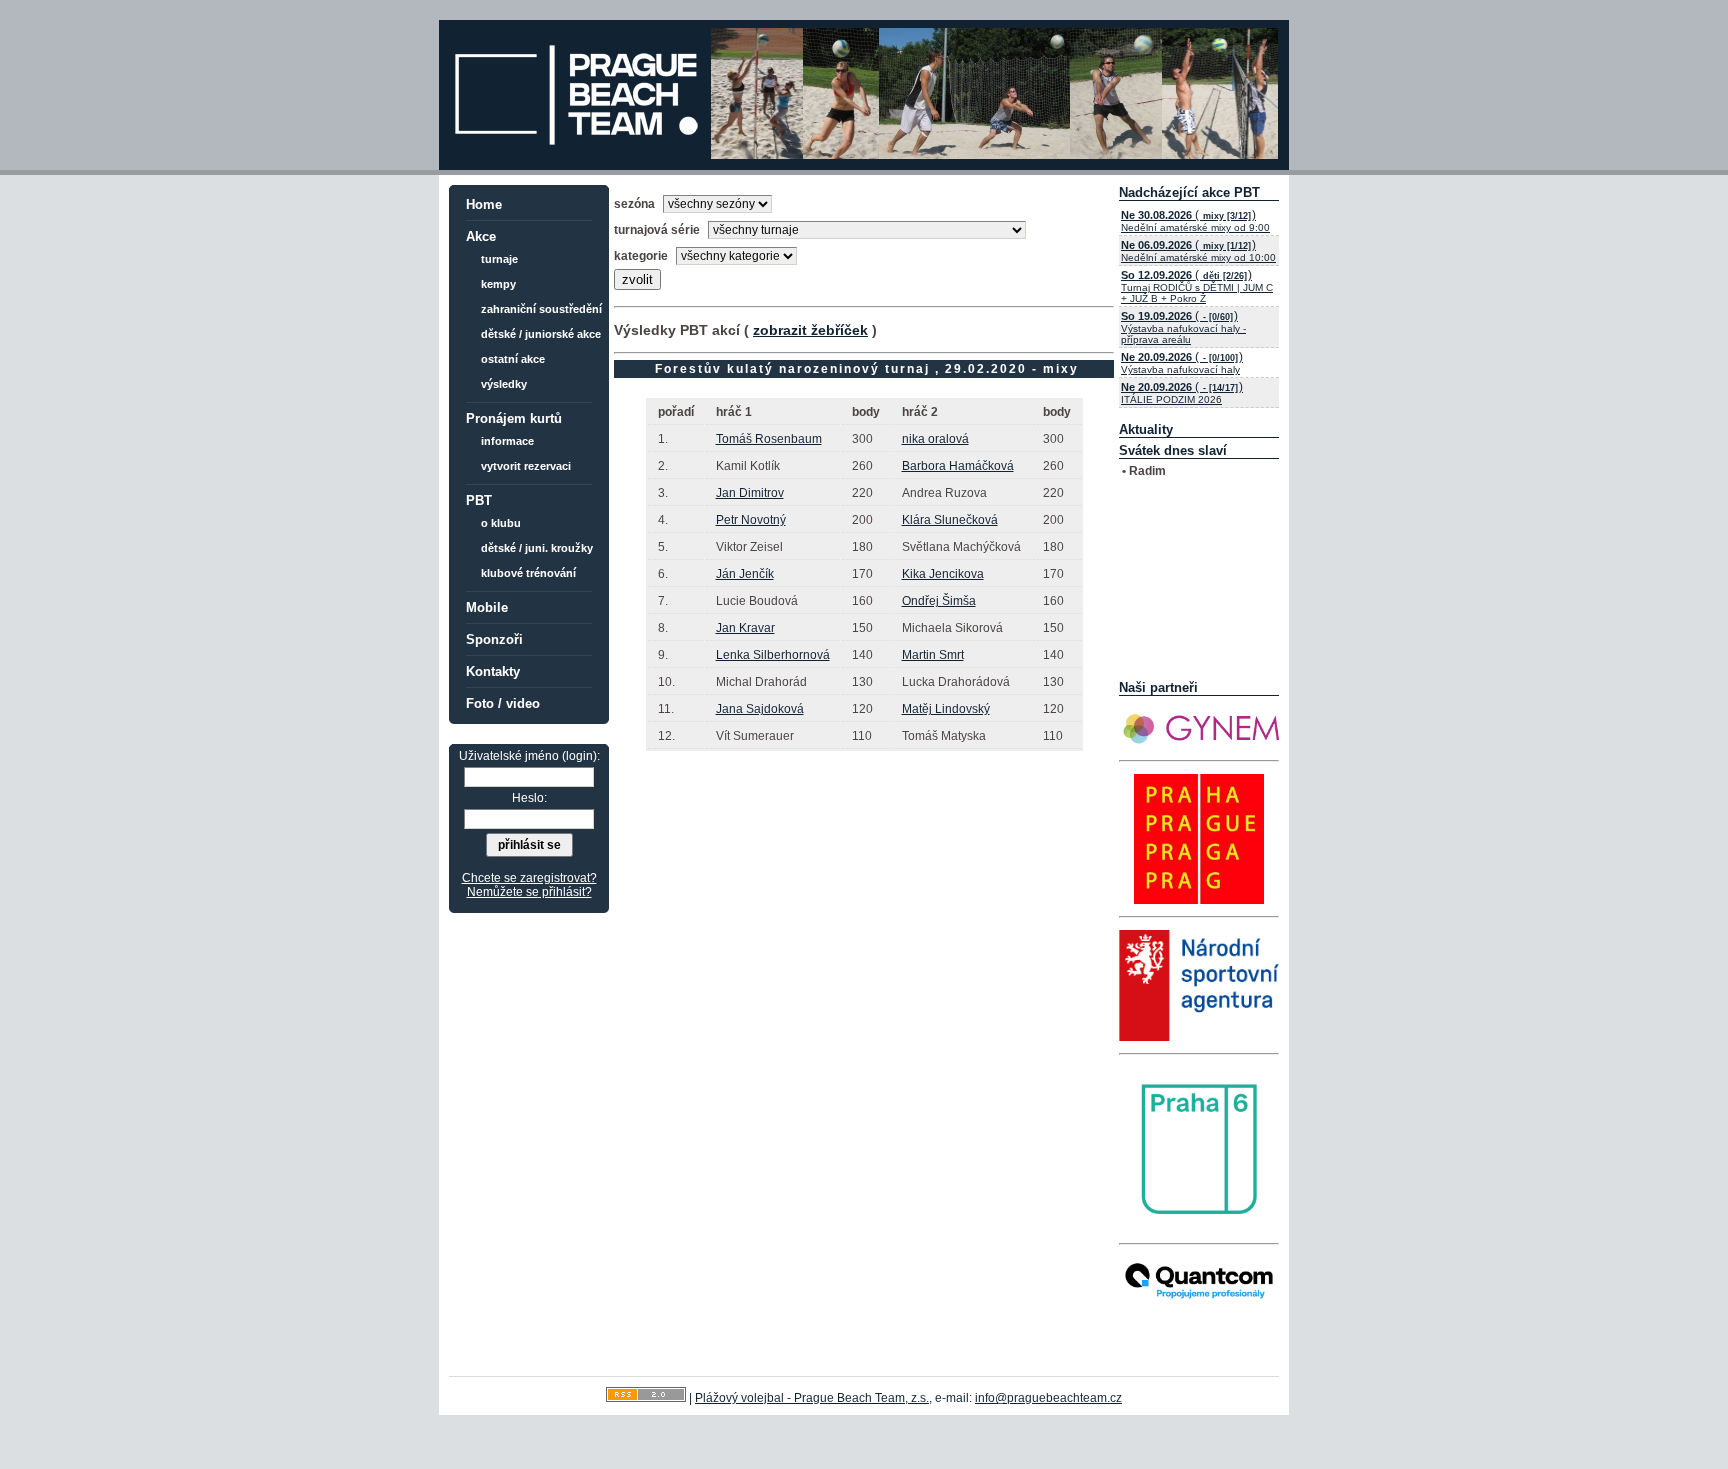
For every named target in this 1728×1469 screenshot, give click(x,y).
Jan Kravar (745, 628)
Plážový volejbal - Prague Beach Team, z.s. (812, 1398)
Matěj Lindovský (946, 709)
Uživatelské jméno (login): (529, 756)
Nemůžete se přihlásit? (529, 892)
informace (507, 441)
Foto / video (503, 703)
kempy (498, 284)
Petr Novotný (751, 520)
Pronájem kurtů (514, 418)
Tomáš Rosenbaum (769, 439)
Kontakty (493, 671)
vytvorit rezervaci (526, 466)
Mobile (487, 607)
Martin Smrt (933, 655)
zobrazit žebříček (810, 330)
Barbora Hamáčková (958, 466)
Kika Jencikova (943, 574)
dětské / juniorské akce (541, 334)
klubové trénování (528, 573)
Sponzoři (494, 639)
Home (484, 204)
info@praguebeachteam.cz (1048, 1398)
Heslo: (529, 798)
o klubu (501, 523)
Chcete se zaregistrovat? (529, 878)
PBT (479, 500)
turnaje (499, 259)
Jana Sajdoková (760, 709)
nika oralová (935, 439)
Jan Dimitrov (750, 493)
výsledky (504, 384)
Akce (481, 236)
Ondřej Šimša (939, 601)
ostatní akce (513, 359)
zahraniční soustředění (541, 309)
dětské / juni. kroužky (537, 548)
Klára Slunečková (950, 520)
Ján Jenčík (745, 574)
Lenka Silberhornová (773, 655)
